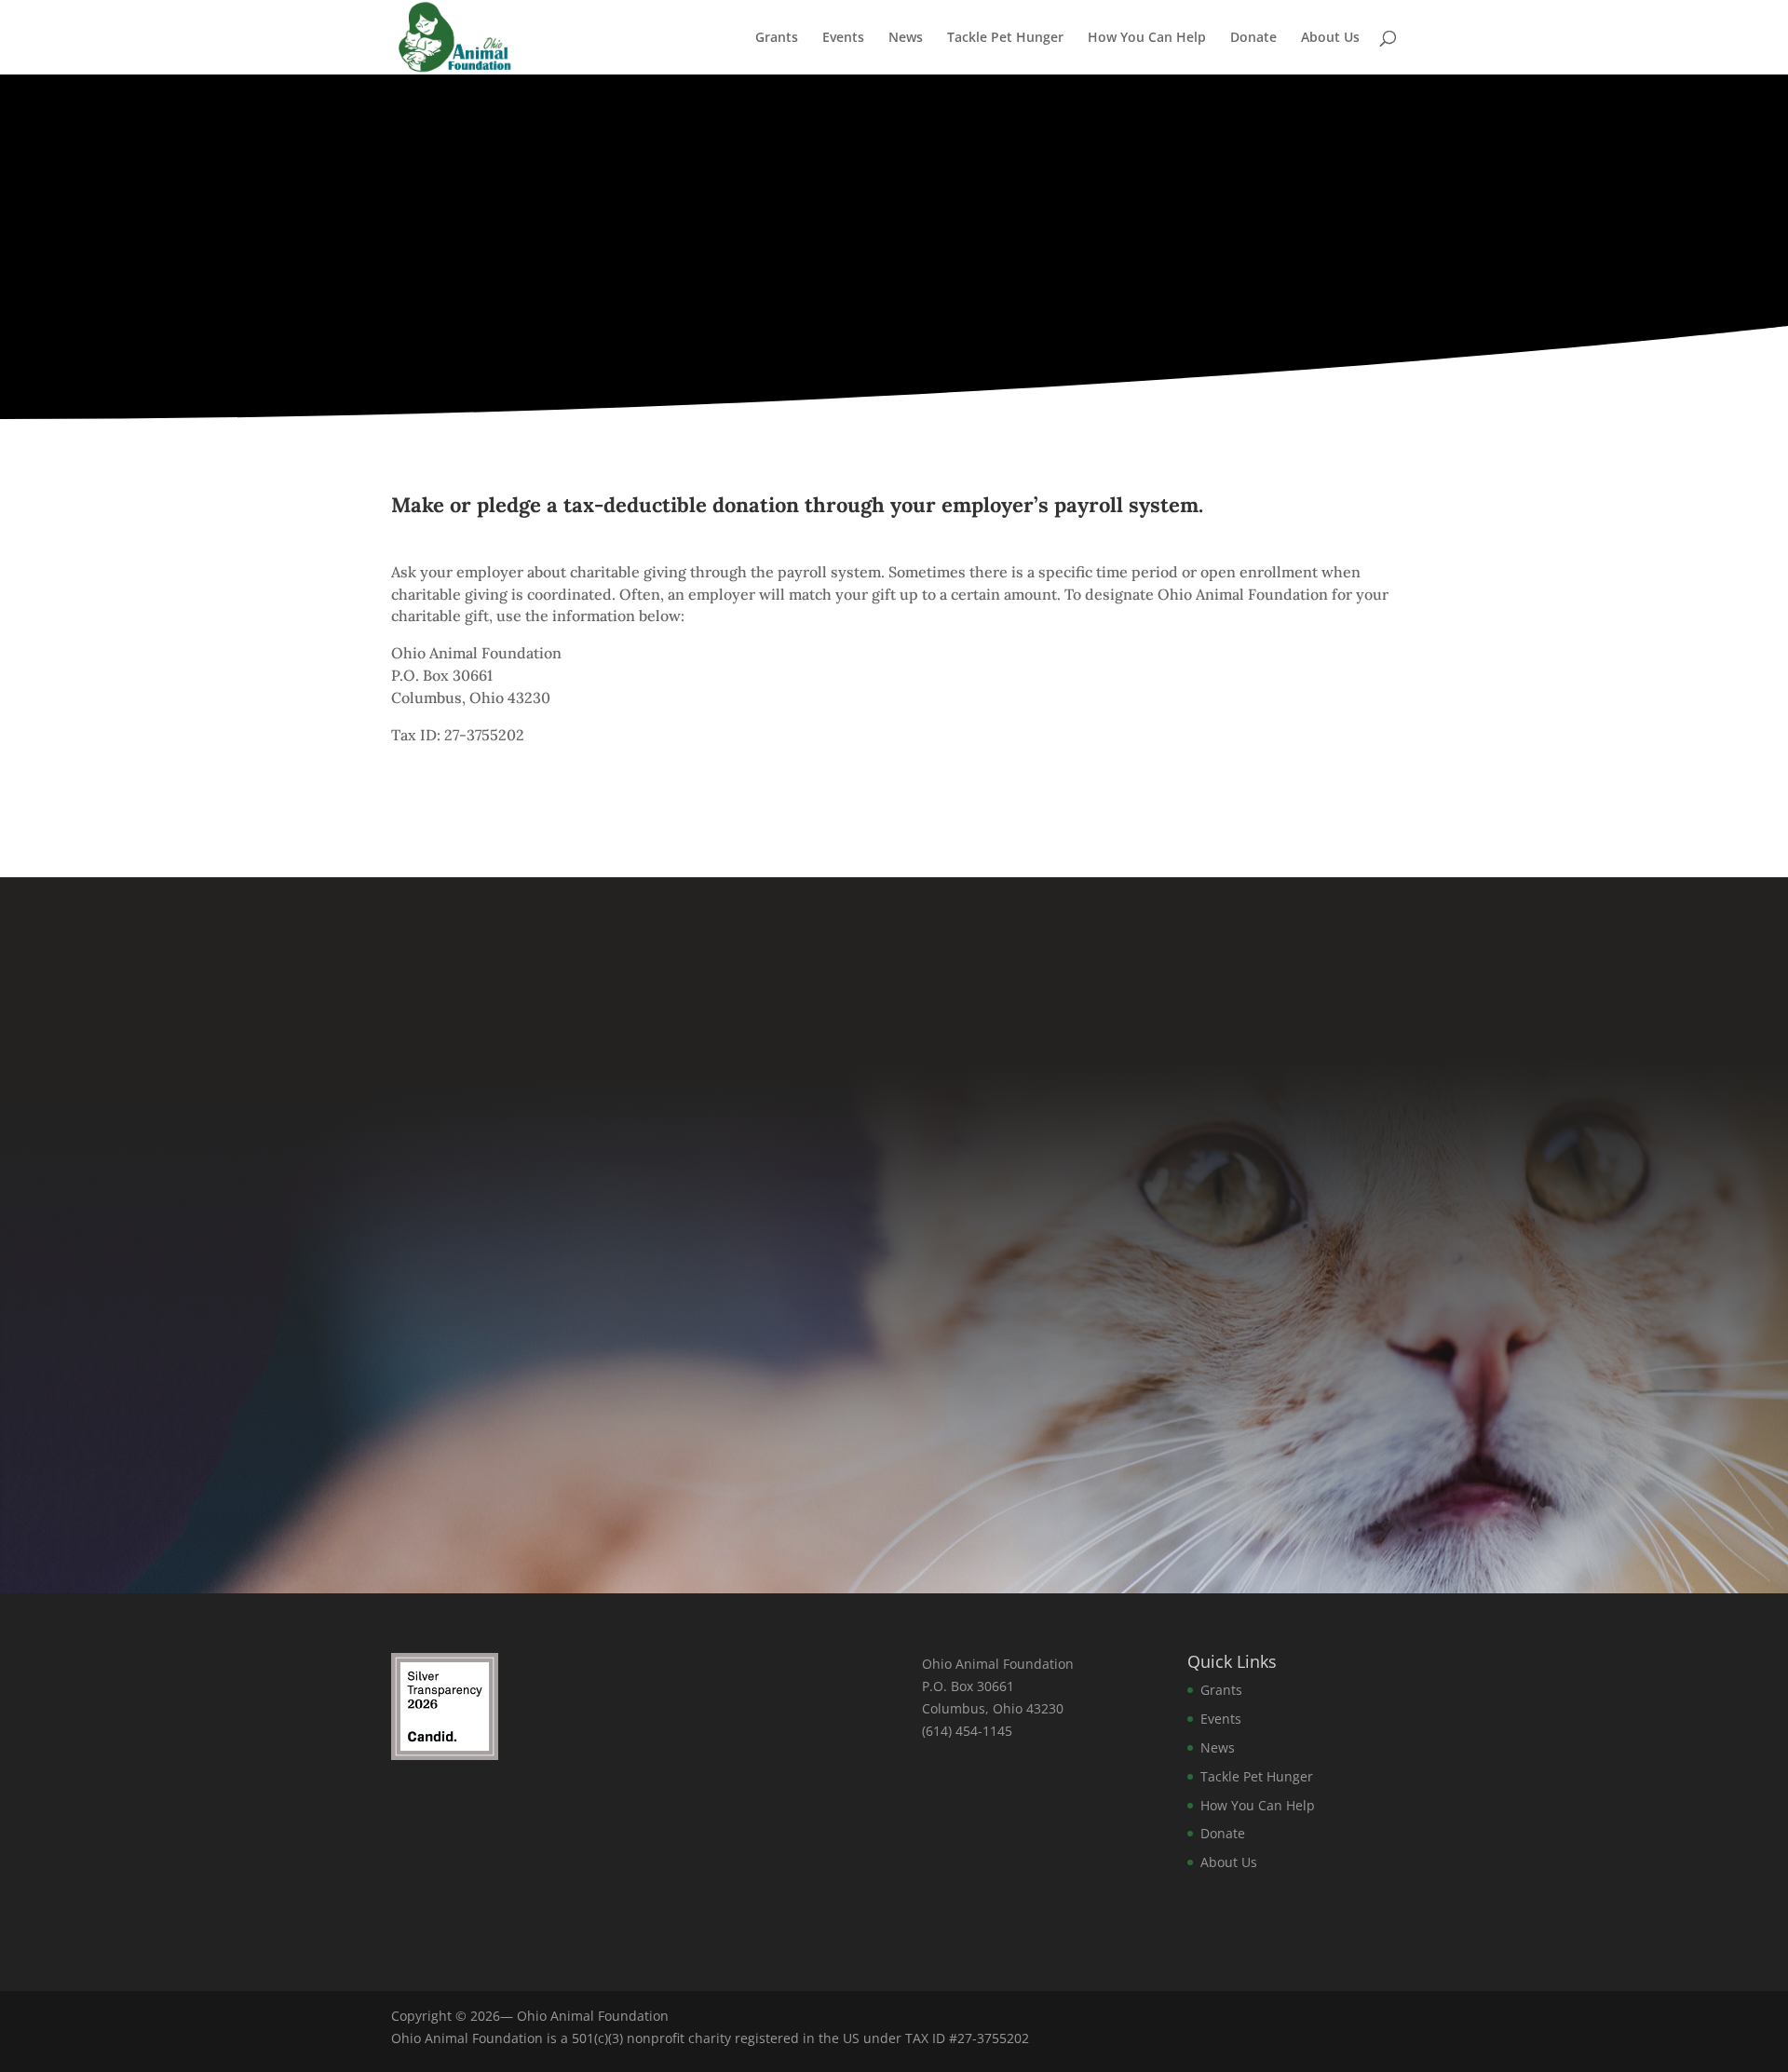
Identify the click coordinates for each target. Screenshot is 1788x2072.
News (906, 38)
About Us (1330, 38)
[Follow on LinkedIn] (987, 1453)
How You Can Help (1147, 38)
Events (843, 38)
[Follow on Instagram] (894, 1453)
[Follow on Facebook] (801, 1453)
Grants (777, 38)
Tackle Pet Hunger (1005, 38)
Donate (1253, 38)
